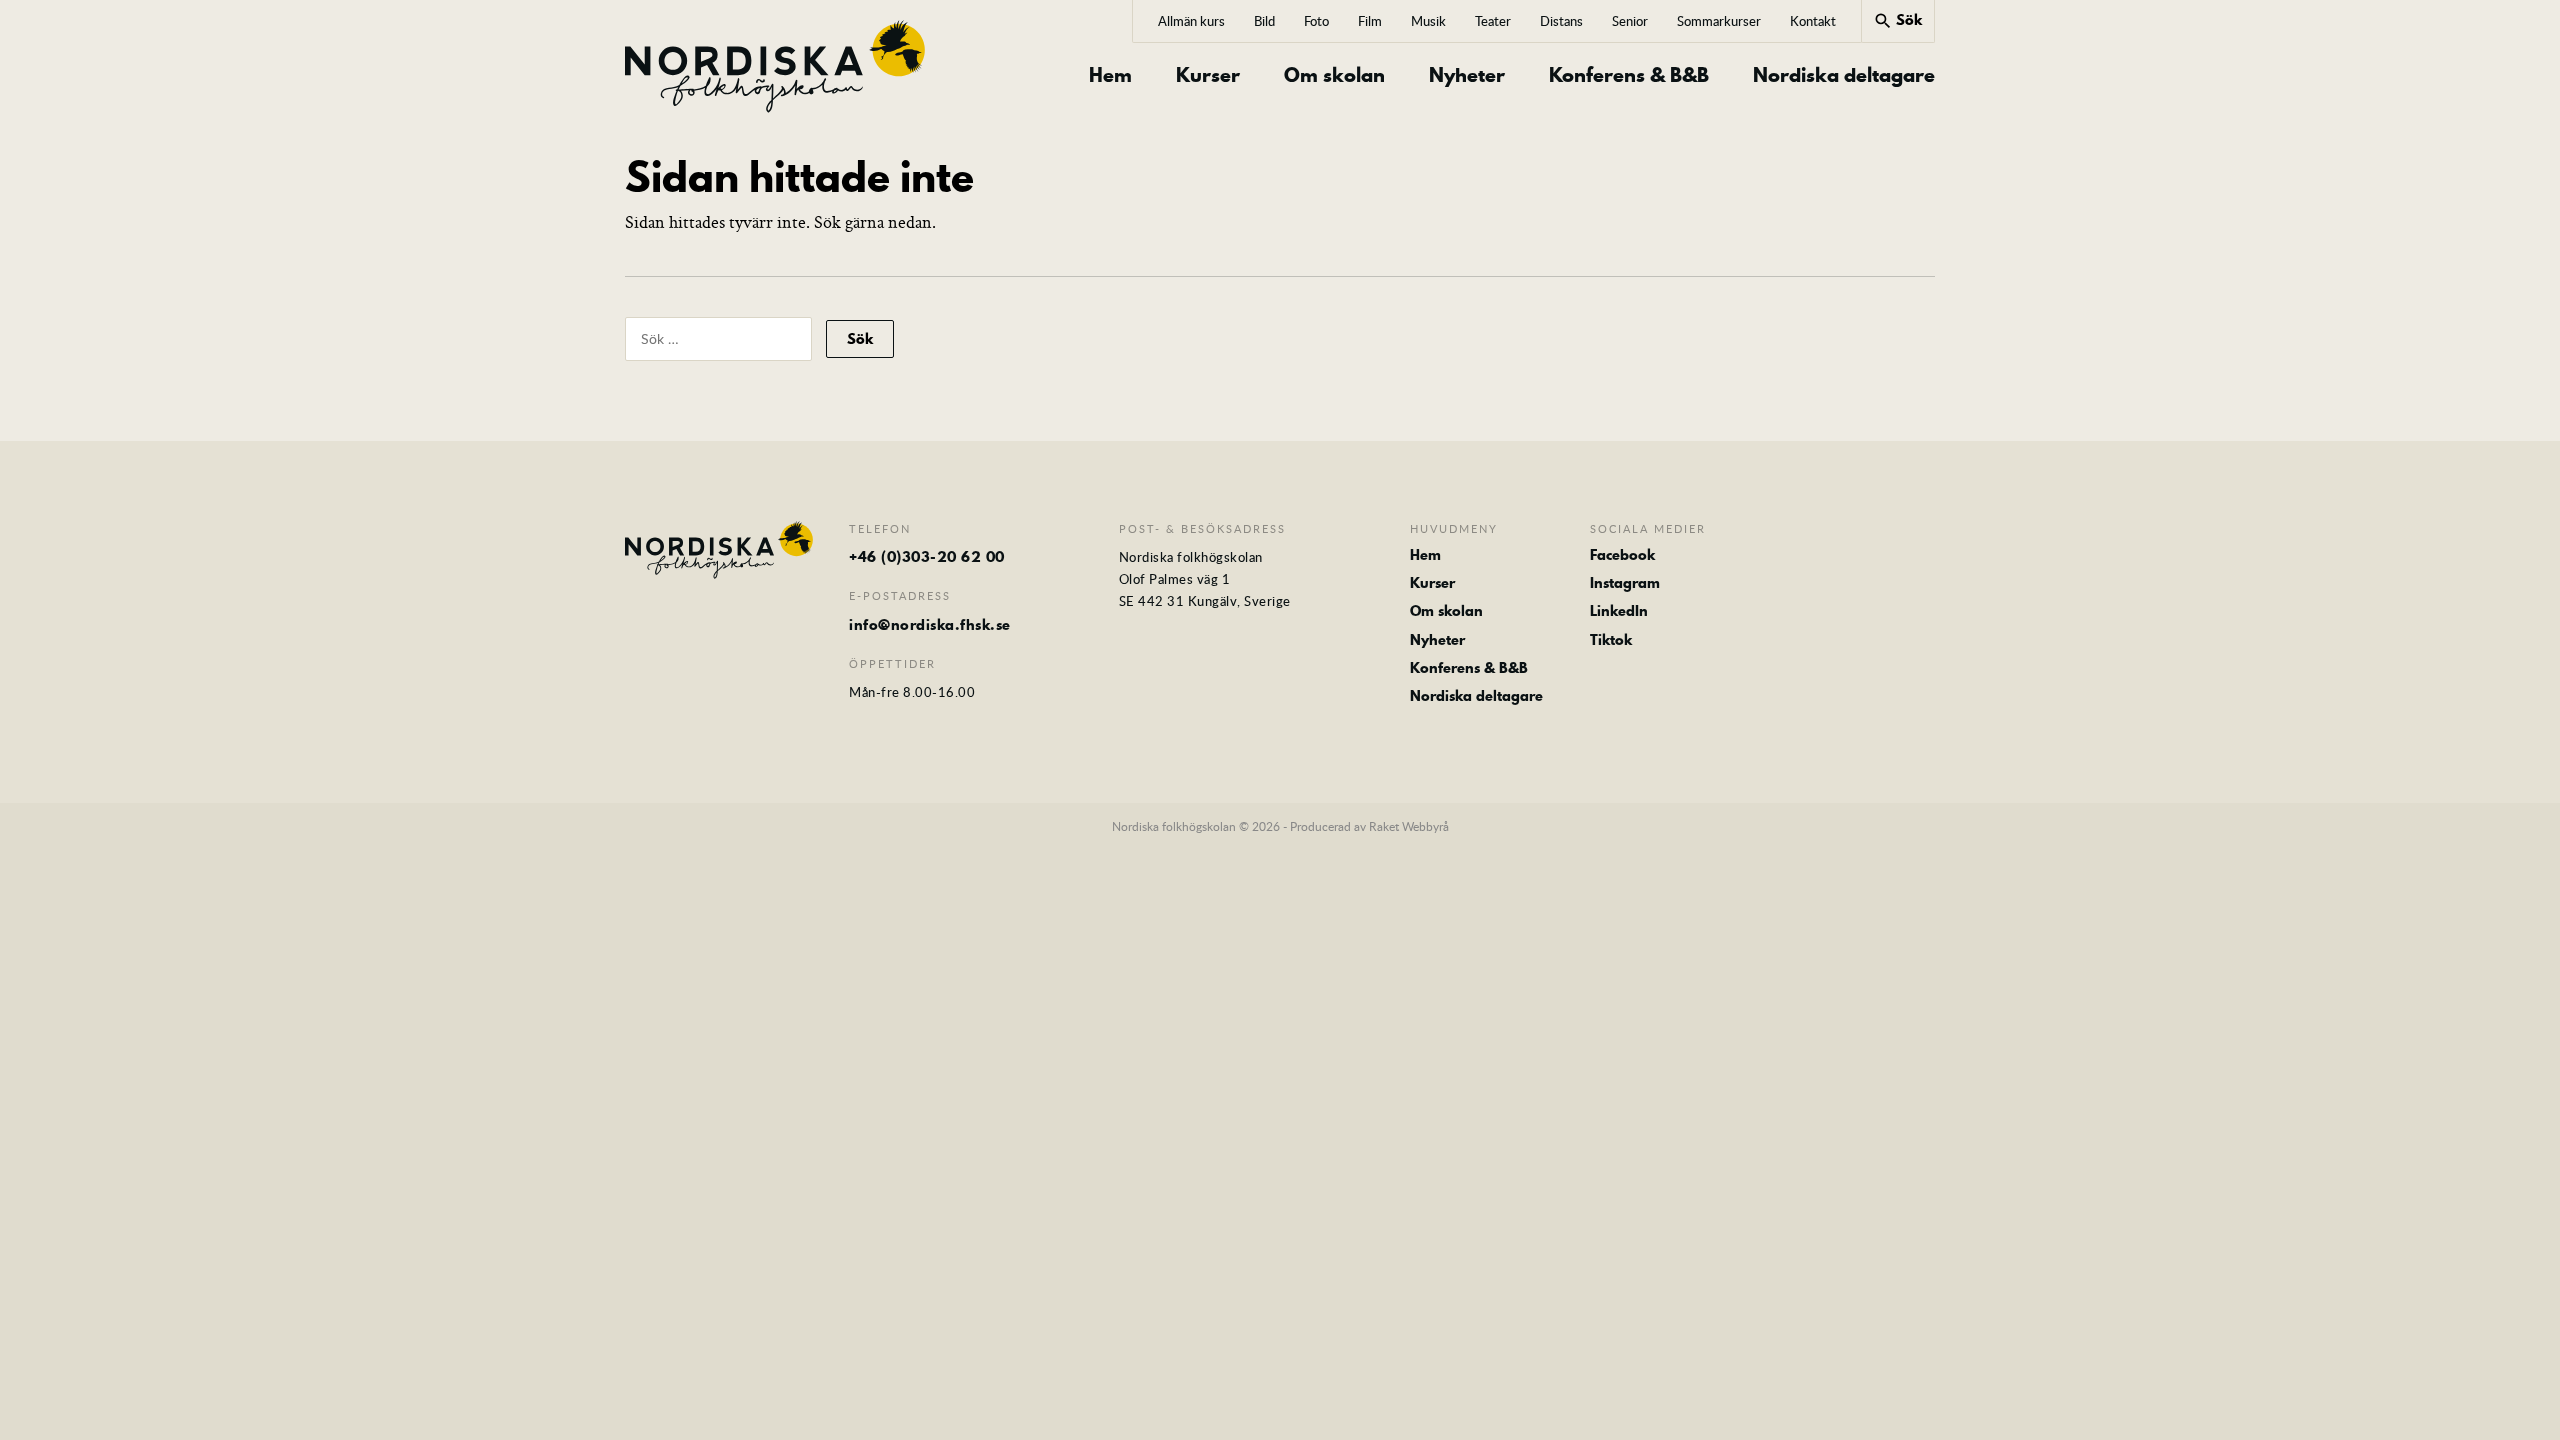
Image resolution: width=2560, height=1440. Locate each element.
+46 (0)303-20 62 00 (927, 557)
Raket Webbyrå (1409, 826)
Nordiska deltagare (1844, 75)
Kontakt (1813, 21)
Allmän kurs (1191, 21)
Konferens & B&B (1629, 75)
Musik (1428, 21)
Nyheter (1467, 75)
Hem (1110, 75)
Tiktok (1611, 640)
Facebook (1622, 555)
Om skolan (1334, 75)
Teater (1493, 21)
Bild (1264, 21)
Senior (1630, 21)
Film (1370, 21)
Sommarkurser (1719, 21)
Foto (1316, 21)
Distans (1561, 21)
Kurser (1208, 75)
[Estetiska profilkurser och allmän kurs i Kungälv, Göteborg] (775, 66)
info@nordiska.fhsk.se (930, 625)
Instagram (1625, 583)
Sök (1897, 20)
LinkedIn (1619, 611)
